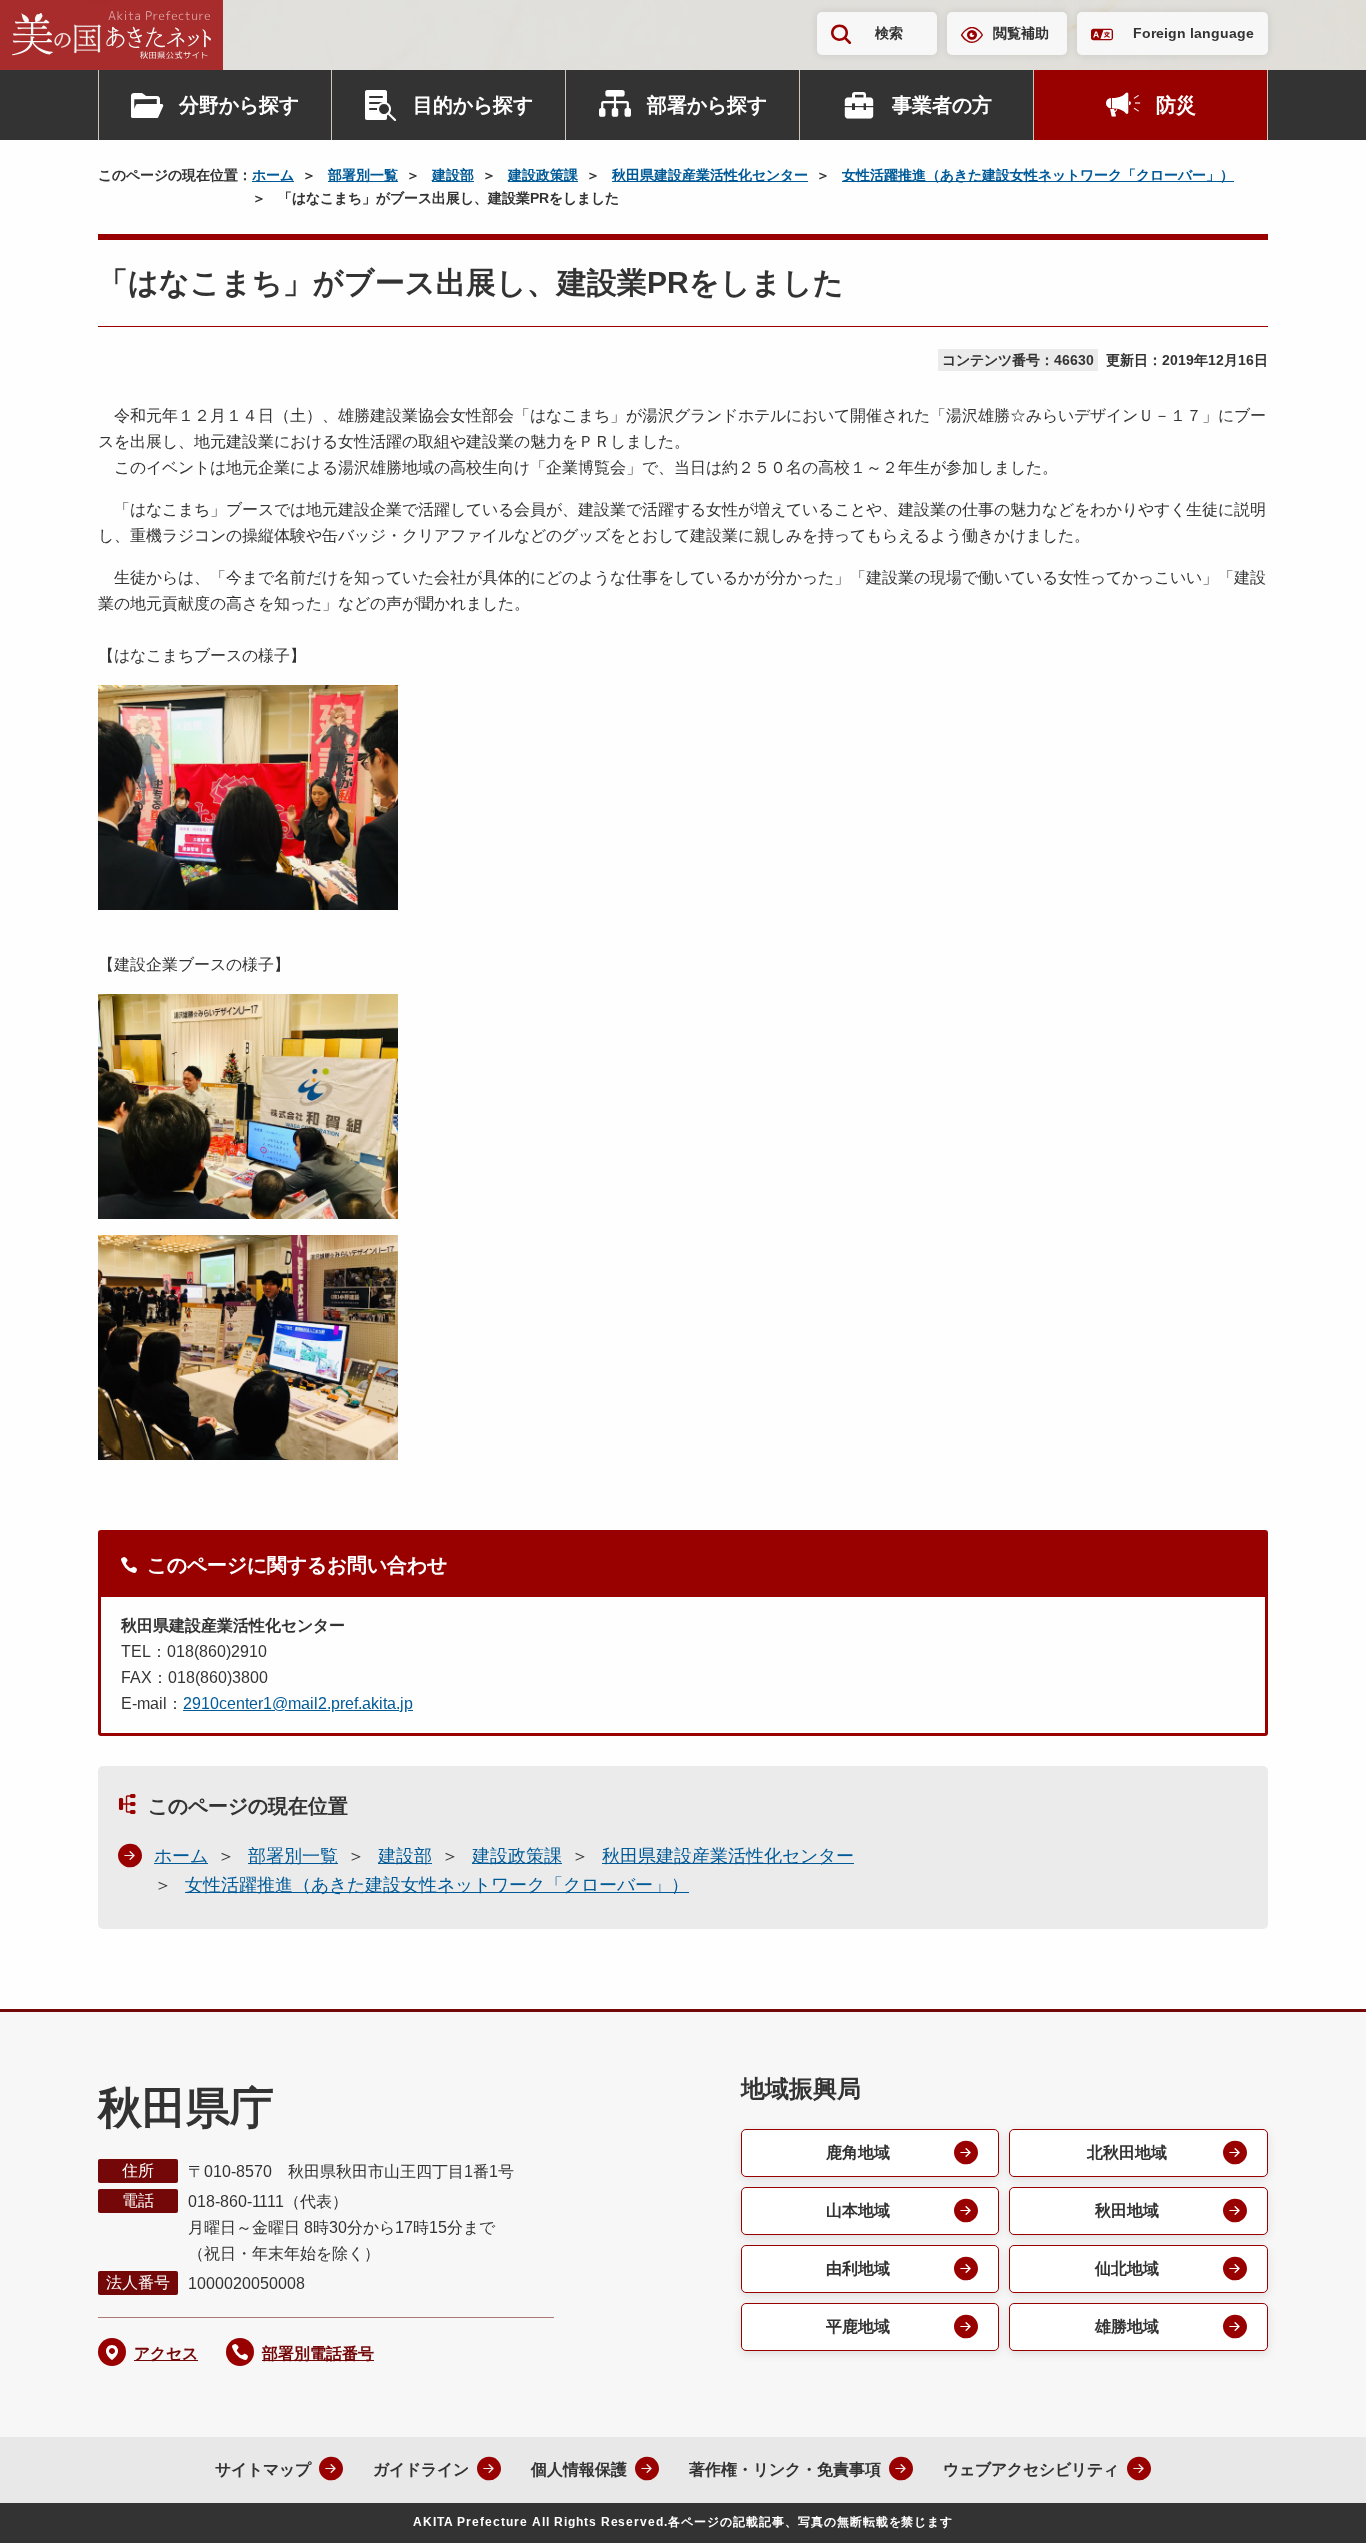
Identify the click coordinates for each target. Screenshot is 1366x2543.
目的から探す (473, 105)
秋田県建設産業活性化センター (710, 175)
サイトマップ (263, 2469)
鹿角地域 (858, 2152)
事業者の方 (942, 105)
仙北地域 (1127, 2268)
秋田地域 (1127, 2210)
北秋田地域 (1127, 2152)
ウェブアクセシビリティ (1031, 2469)
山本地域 (858, 2210)
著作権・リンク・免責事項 (785, 2469)
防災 (1176, 105)
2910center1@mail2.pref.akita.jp (298, 1703)
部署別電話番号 (318, 2353)
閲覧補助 (1021, 33)
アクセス (166, 2353)
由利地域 (858, 2268)
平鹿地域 (858, 2326)
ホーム (273, 175)
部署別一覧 (363, 175)
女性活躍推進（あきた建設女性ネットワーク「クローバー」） (1038, 175)
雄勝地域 (1127, 2326)
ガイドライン (421, 2469)
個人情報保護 (579, 2469)
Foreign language (1193, 33)
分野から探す (239, 105)
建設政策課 (543, 175)
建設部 (453, 175)
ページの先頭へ (1311, 2501)
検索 (889, 33)
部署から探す (707, 105)
